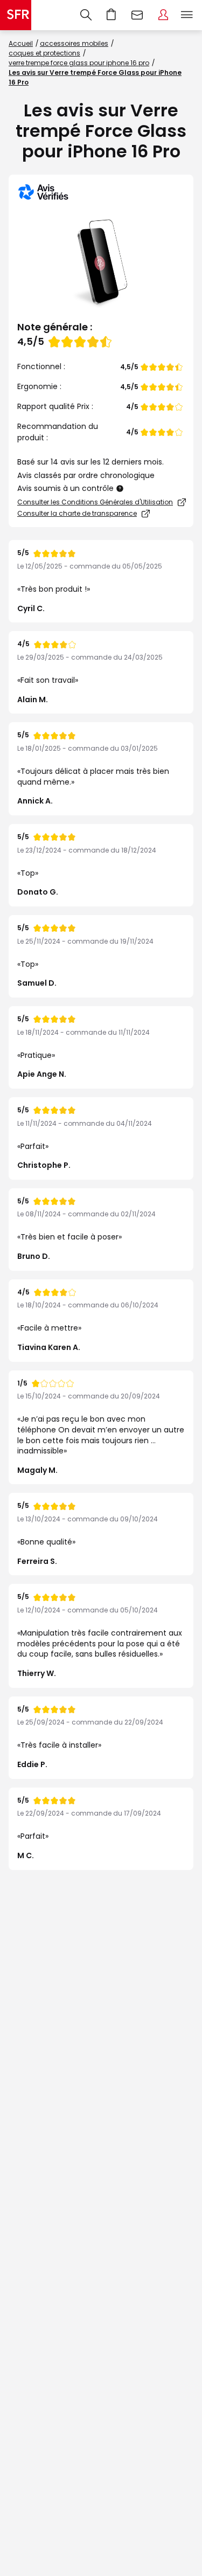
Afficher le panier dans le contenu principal (112, 15)
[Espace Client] (163, 15)
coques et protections (44, 53)
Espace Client (163, 15)
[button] (120, 489)
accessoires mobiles (74, 43)
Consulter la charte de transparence (77, 513)
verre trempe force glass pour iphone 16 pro (79, 63)
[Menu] (189, 15)
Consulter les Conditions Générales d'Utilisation (95, 502)
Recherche (86, 15)
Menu (187, 15)
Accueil (21, 43)
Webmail (137, 15)
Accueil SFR (16, 15)
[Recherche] (86, 15)
